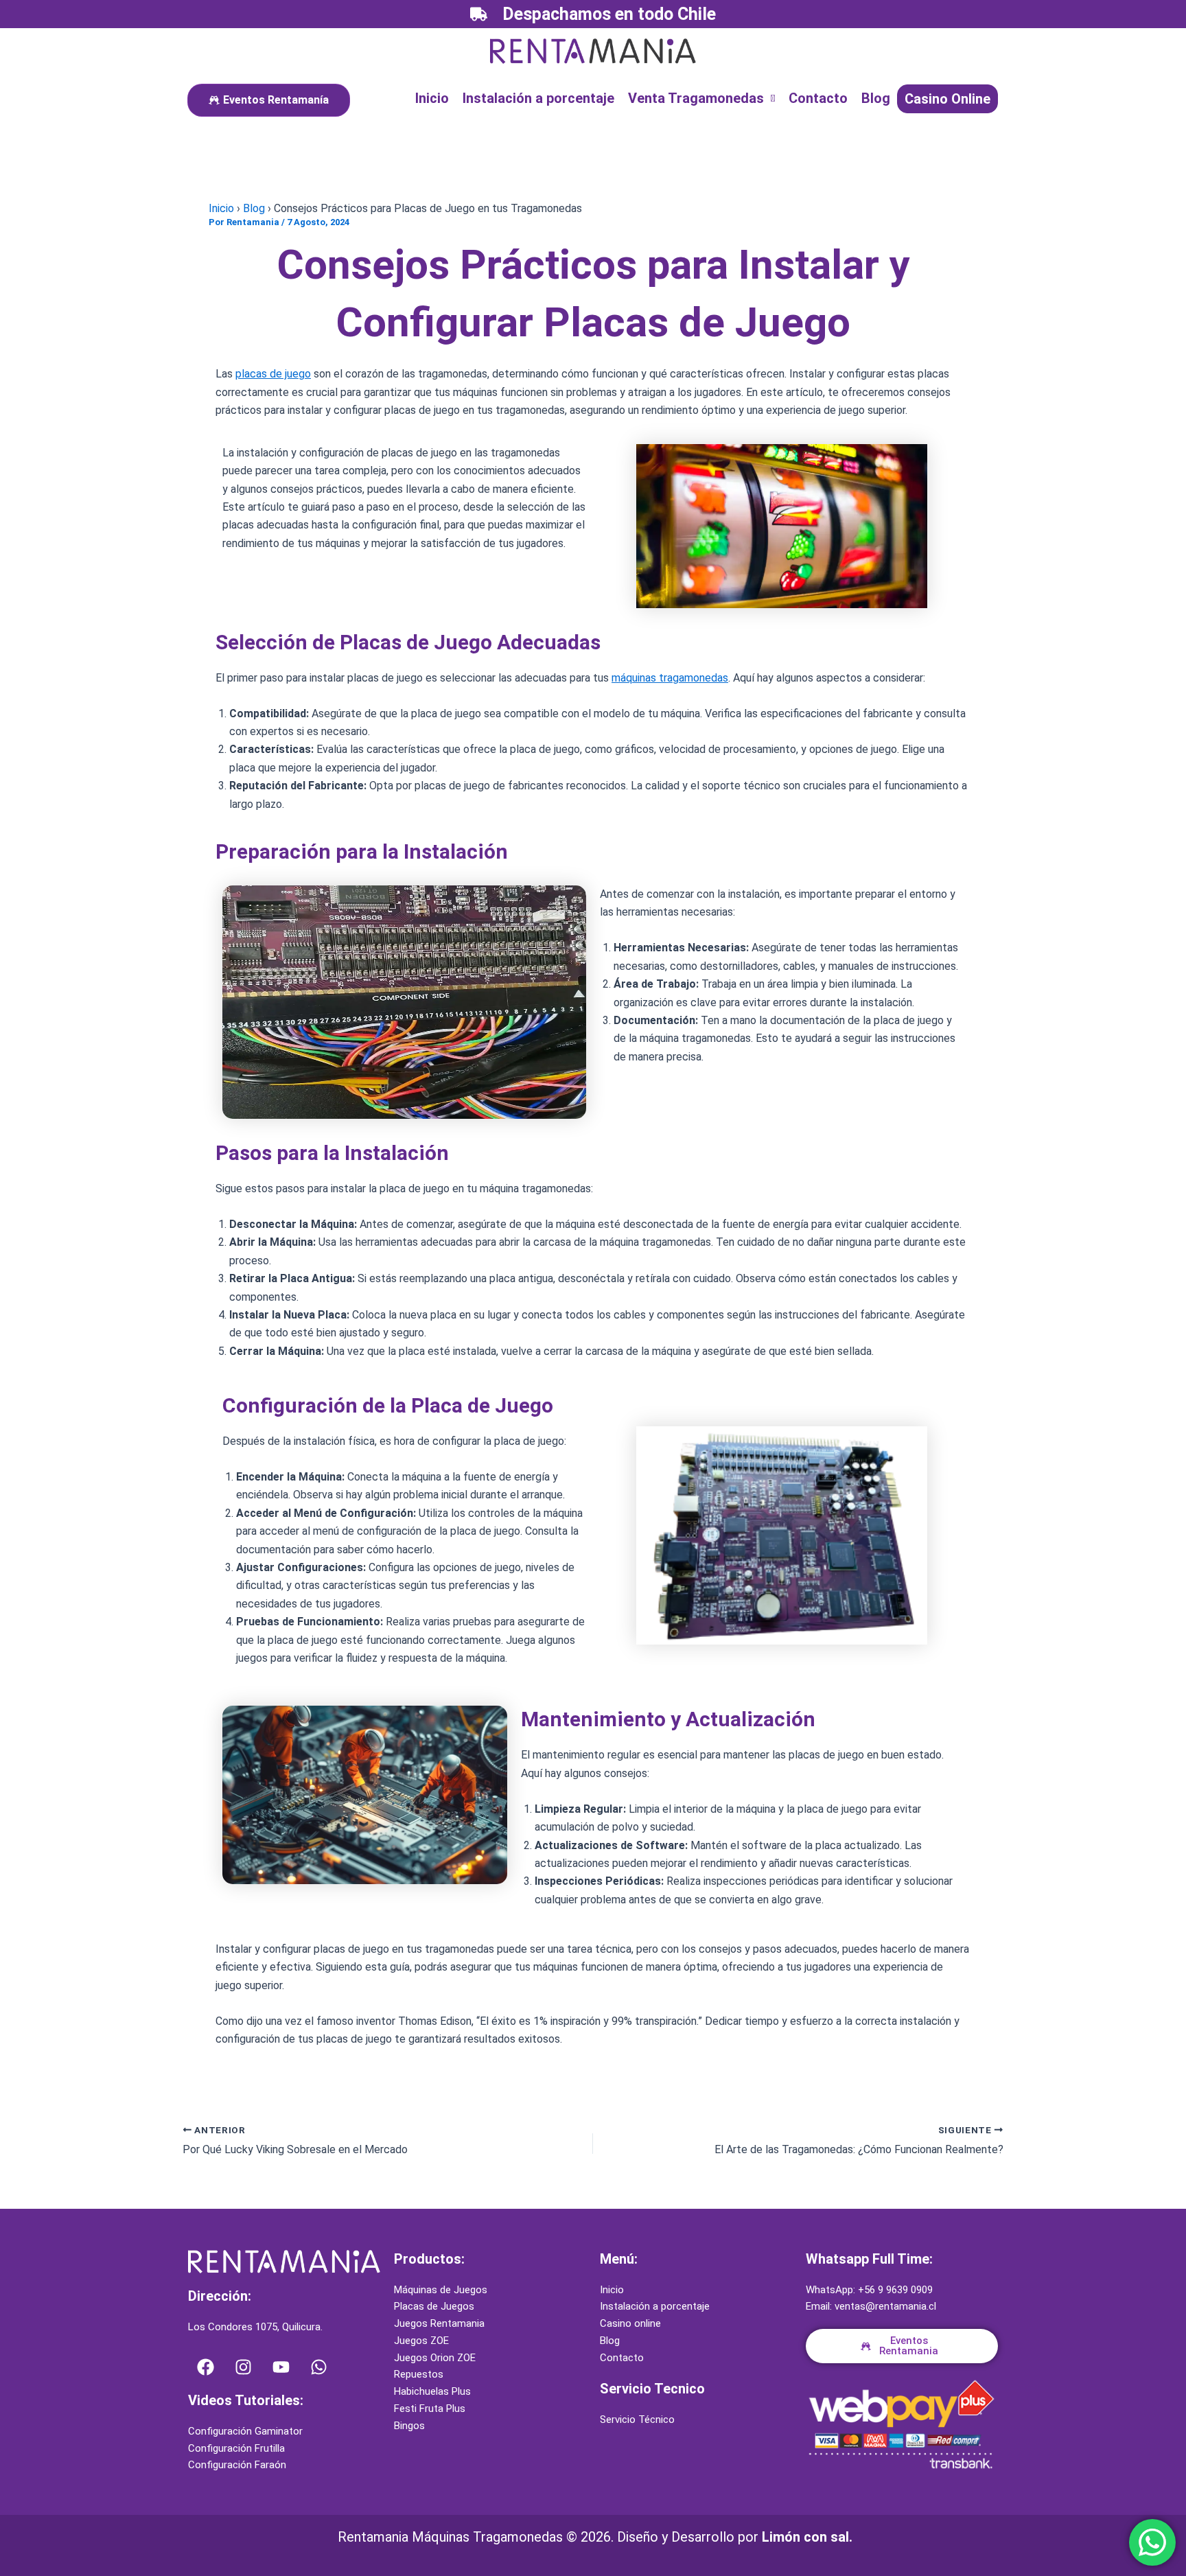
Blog (876, 98)
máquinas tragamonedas (670, 678)
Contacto (818, 98)
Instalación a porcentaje (538, 98)
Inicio (432, 98)
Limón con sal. (807, 2537)
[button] (701, 98)
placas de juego (273, 374)
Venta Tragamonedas (696, 98)
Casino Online (947, 99)
